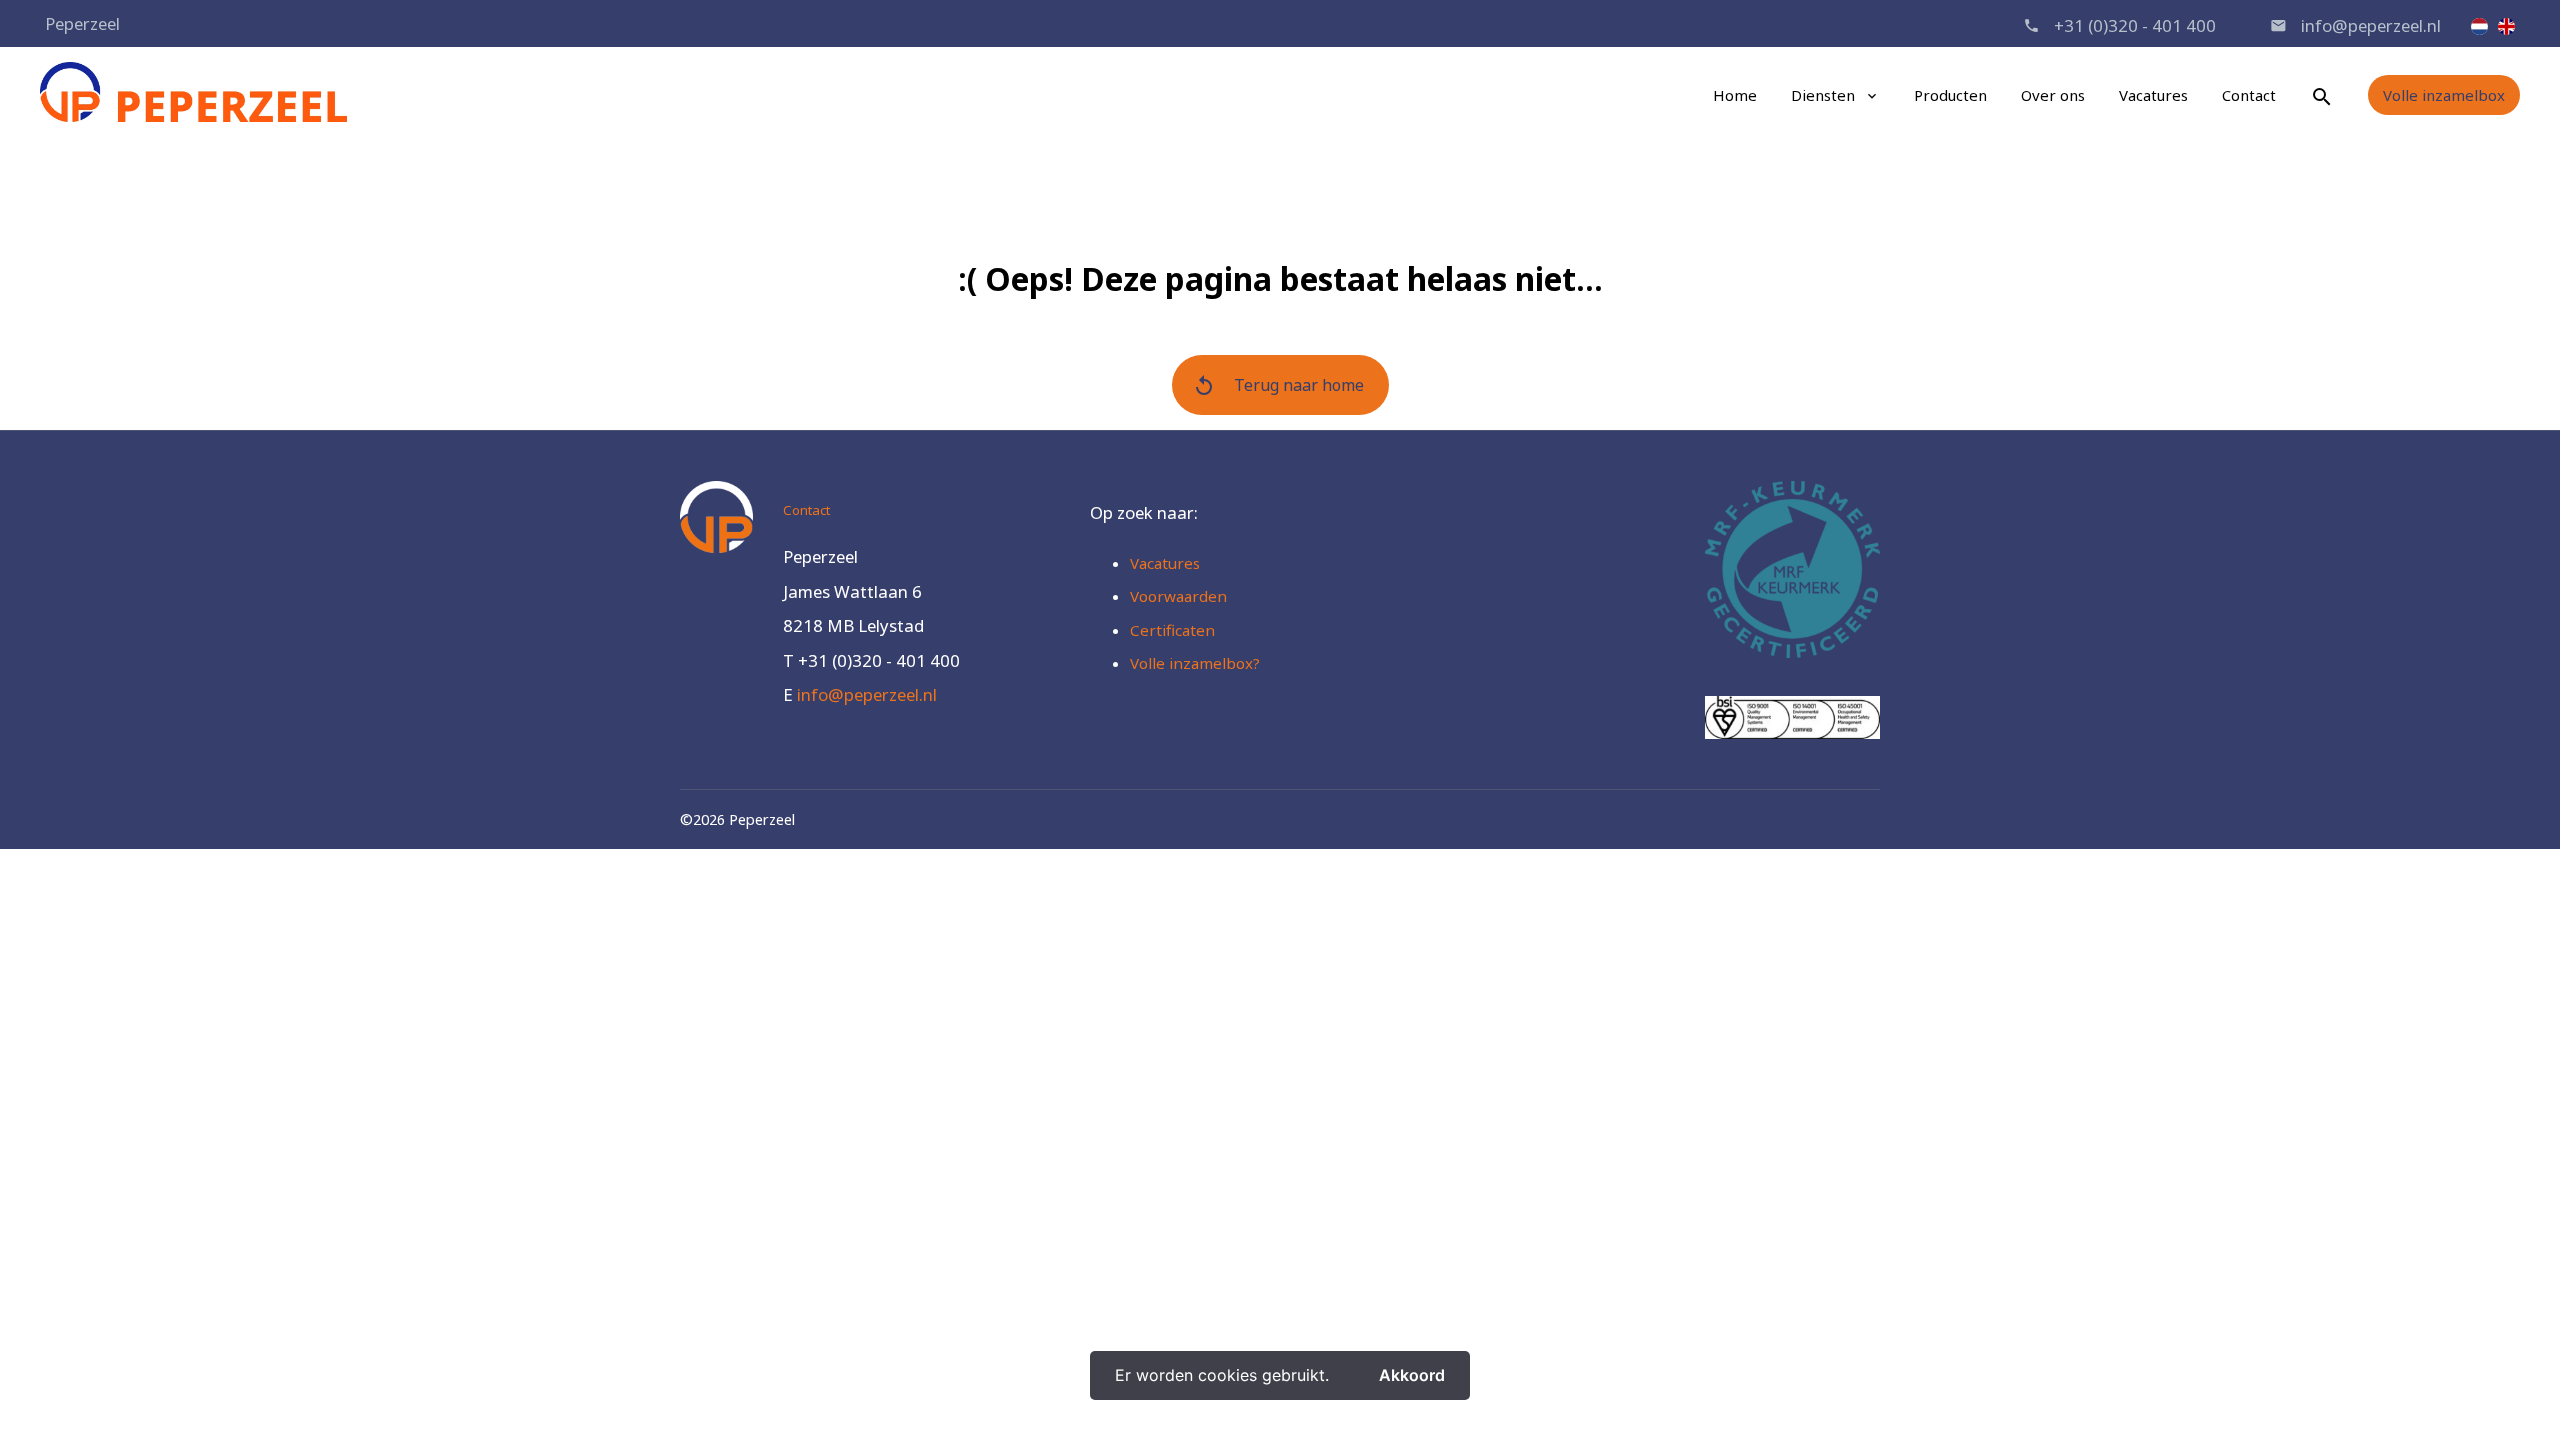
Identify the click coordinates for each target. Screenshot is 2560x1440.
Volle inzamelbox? (1195, 663)
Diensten (1823, 95)
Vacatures (2153, 95)
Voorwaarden (1178, 596)
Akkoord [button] (1412, 1375)
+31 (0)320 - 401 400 (2135, 25)
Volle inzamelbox (2444, 95)
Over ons (2053, 95)
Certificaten (1172, 630)
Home (1735, 95)
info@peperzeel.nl (2371, 25)
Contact (2249, 95)
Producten (1950, 95)
